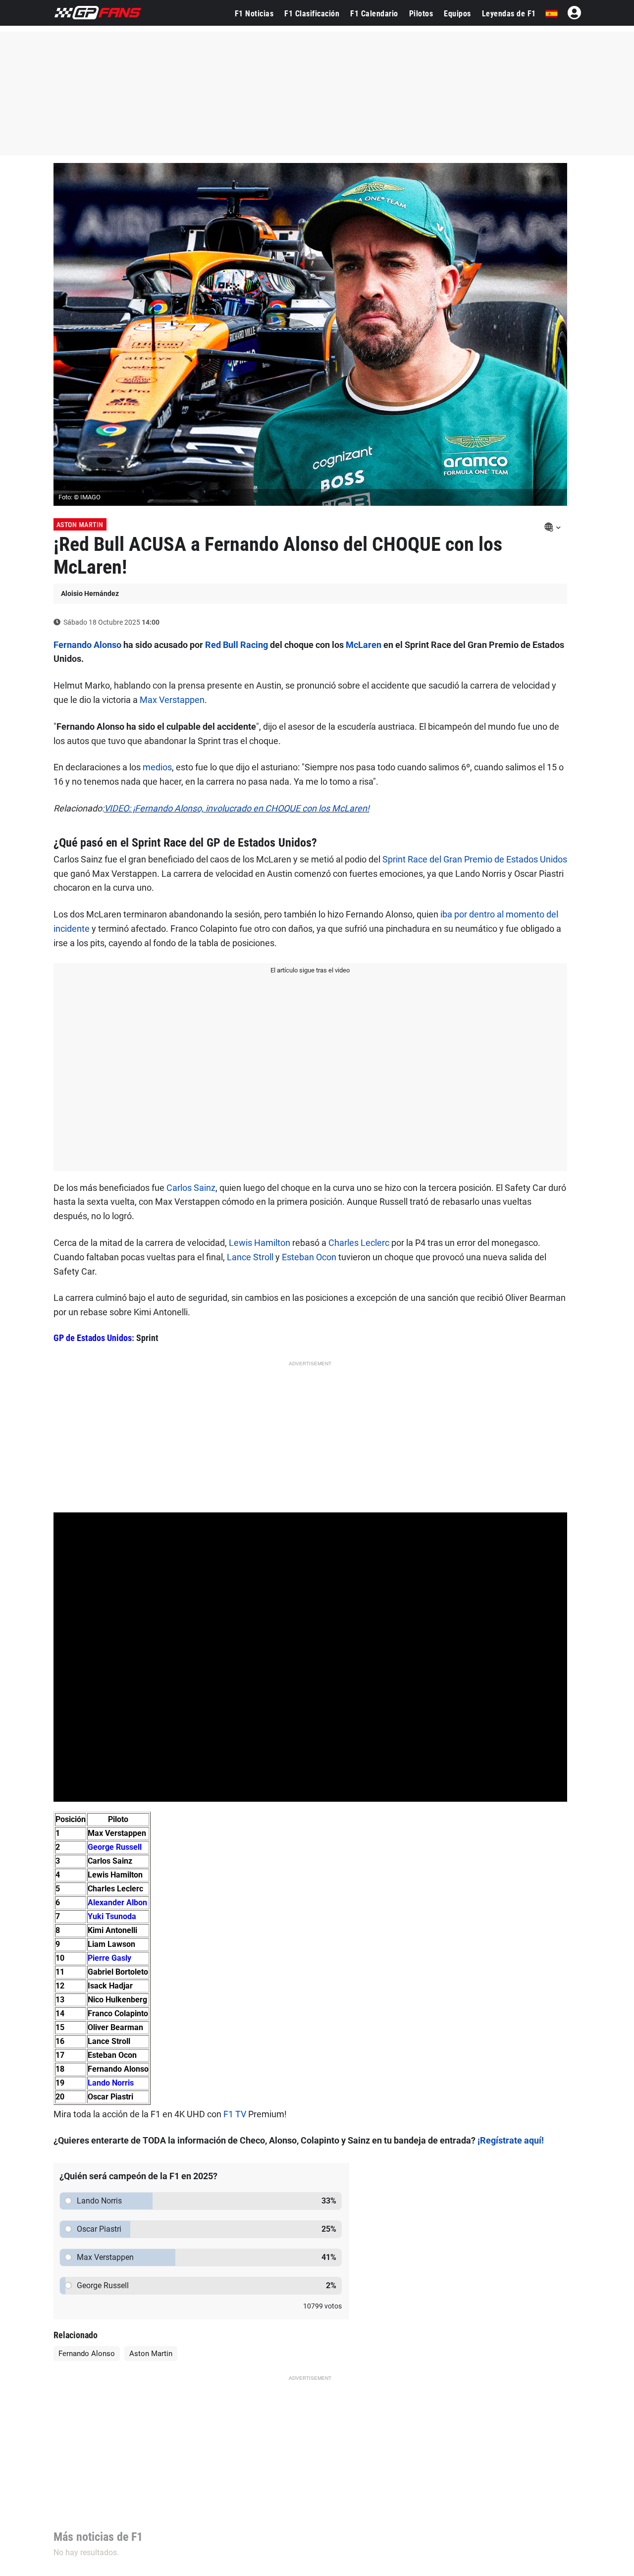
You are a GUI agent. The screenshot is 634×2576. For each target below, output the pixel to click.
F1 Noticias (254, 14)
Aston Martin (80, 525)
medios (157, 767)
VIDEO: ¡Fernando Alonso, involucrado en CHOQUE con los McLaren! (237, 808)
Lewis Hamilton (260, 1243)
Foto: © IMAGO (79, 497)
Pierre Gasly (109, 1958)
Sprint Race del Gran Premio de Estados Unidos (475, 859)
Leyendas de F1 (509, 14)
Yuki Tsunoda (112, 1916)
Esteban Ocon (309, 1257)
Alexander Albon (117, 1903)
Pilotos (421, 14)
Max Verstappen (172, 700)
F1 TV (235, 2114)
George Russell (115, 1847)
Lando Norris (111, 2083)
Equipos (457, 14)
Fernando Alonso (87, 645)
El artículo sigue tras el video (310, 970)
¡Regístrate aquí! (511, 2140)
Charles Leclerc (359, 1243)
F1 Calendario (374, 14)
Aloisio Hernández (90, 593)
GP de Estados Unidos (93, 1338)
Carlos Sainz (191, 1188)
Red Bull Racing (237, 645)
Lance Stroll (250, 1257)
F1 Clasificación (312, 14)
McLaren (364, 645)
